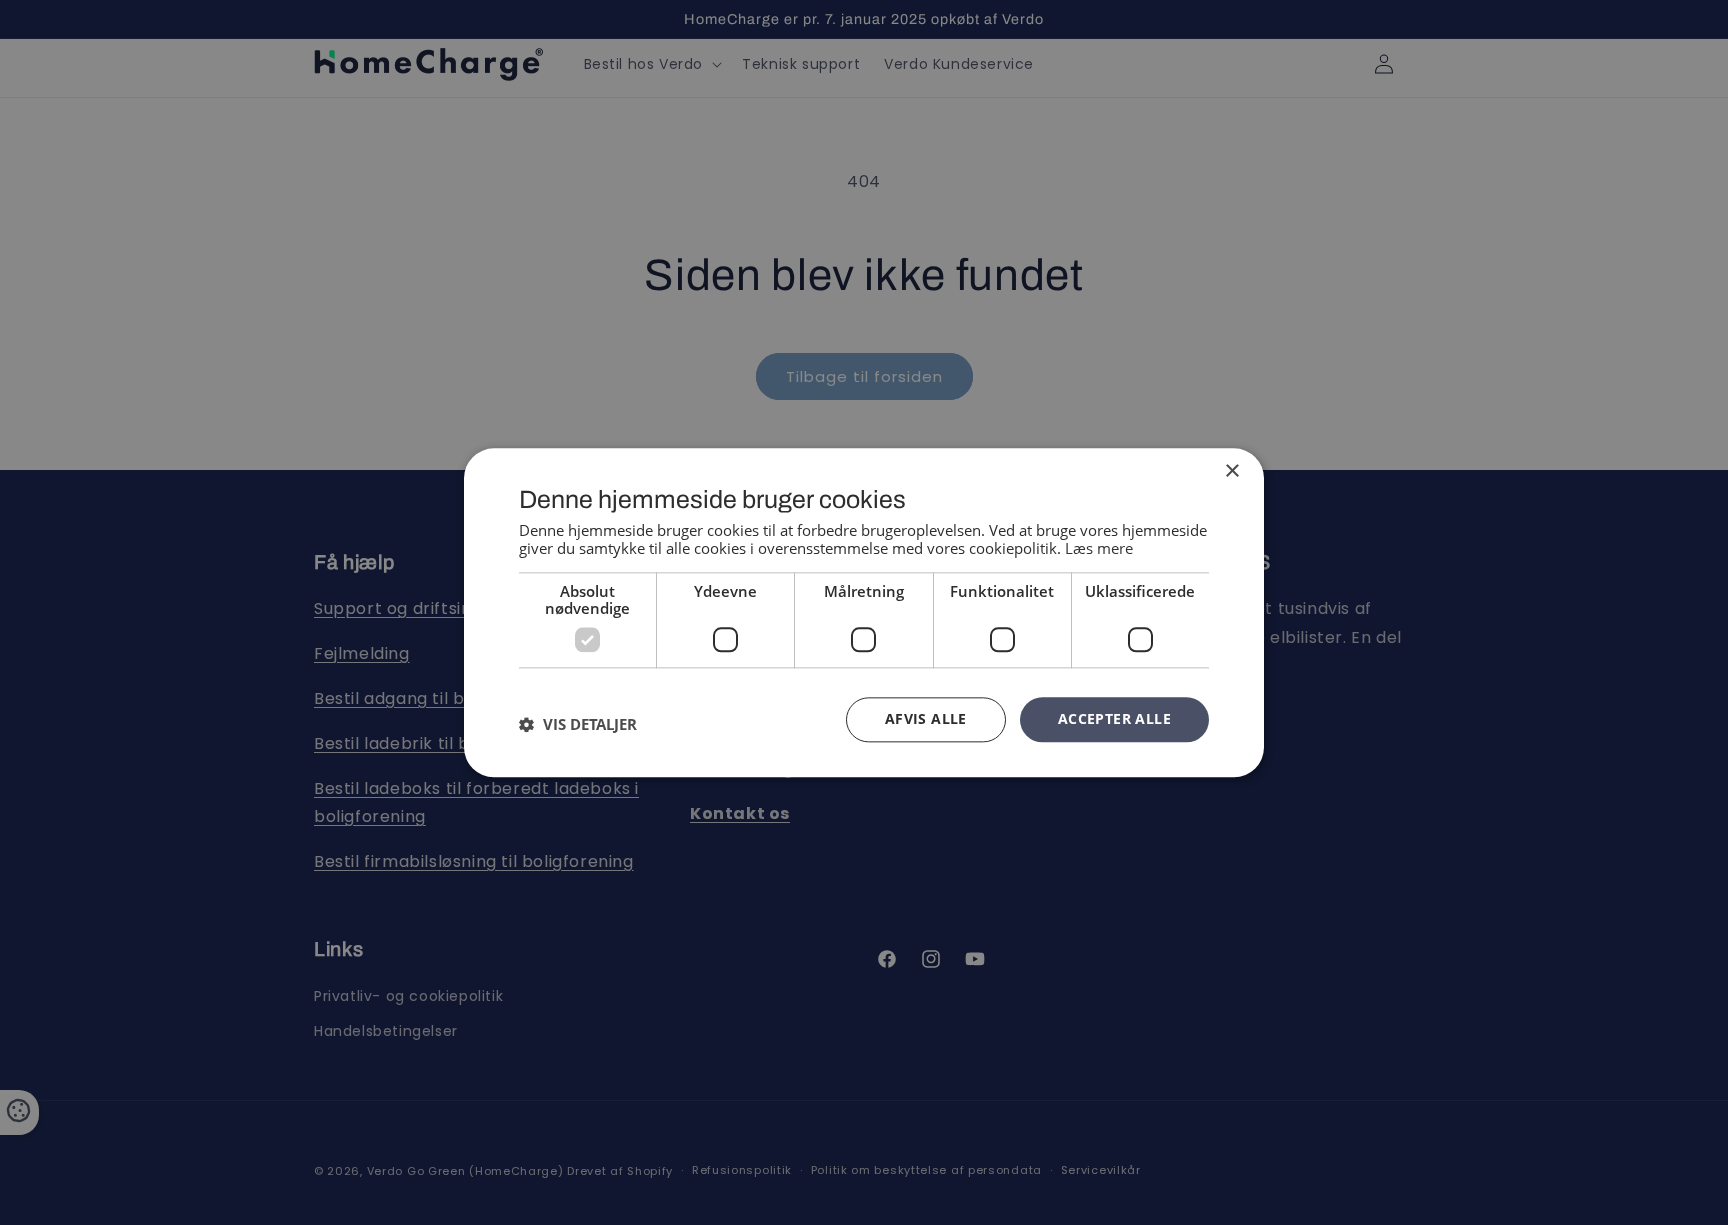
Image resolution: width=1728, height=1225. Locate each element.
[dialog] (864, 612)
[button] (578, 725)
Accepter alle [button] (1114, 718)
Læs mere (1099, 548)
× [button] (1231, 471)
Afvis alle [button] (926, 718)
